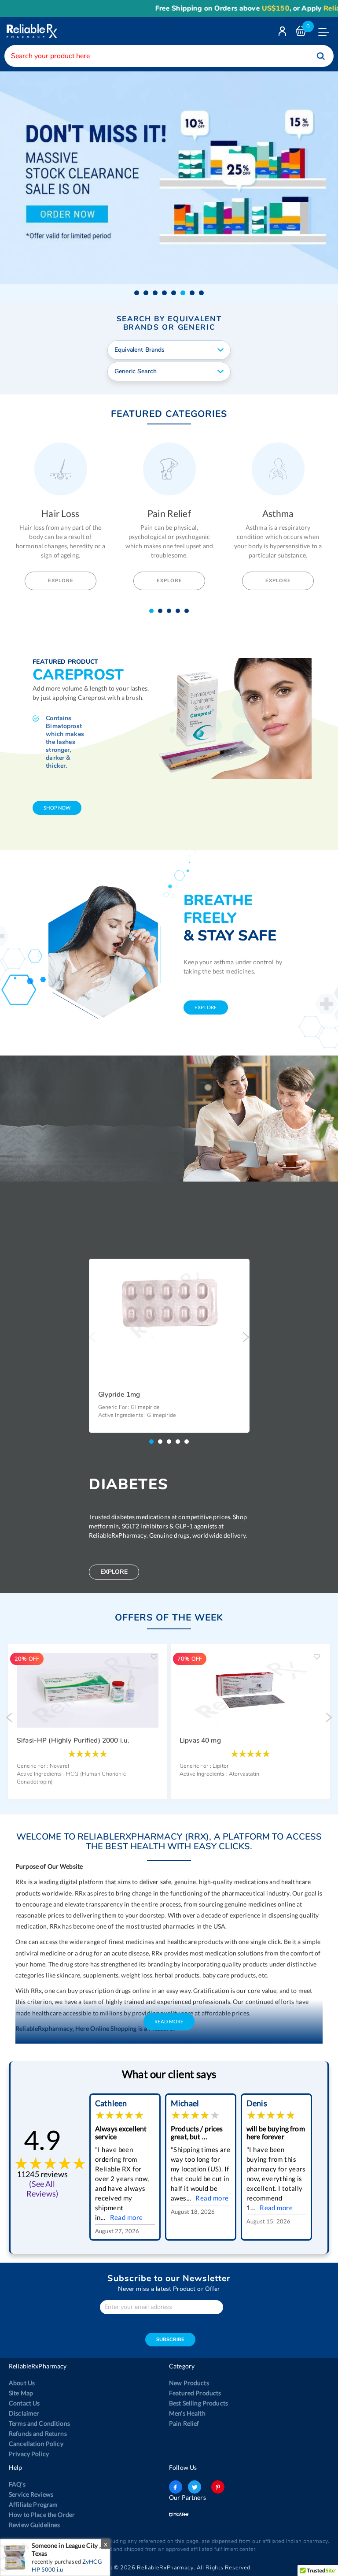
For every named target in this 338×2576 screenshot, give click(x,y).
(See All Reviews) (42, 2189)
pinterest (218, 2487)
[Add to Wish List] (239, 1272)
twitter (195, 2487)
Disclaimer (24, 2413)
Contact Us (24, 2403)
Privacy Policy (29, 2454)
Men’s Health (187, 2413)
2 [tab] (162, 611)
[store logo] (31, 31)
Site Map (21, 2393)
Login (283, 33)
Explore (61, 581)
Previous (92, 1337)
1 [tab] (154, 611)
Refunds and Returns (38, 2433)
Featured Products (195, 2393)
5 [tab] (189, 611)
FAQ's (17, 2484)
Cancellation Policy (36, 2444)
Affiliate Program (33, 2504)
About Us (22, 2383)
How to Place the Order (42, 2515)
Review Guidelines (34, 2525)
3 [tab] (171, 611)
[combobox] (169, 56)
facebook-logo (176, 2487)
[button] (137, 293)
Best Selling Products (198, 2403)
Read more (127, 2217)
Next (246, 1337)
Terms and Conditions (39, 2423)
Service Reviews (31, 2494)
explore (206, 1007)
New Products (189, 2383)
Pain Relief (184, 2423)
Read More (169, 2021)
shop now (57, 808)
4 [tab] (180, 611)
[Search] (321, 56)
